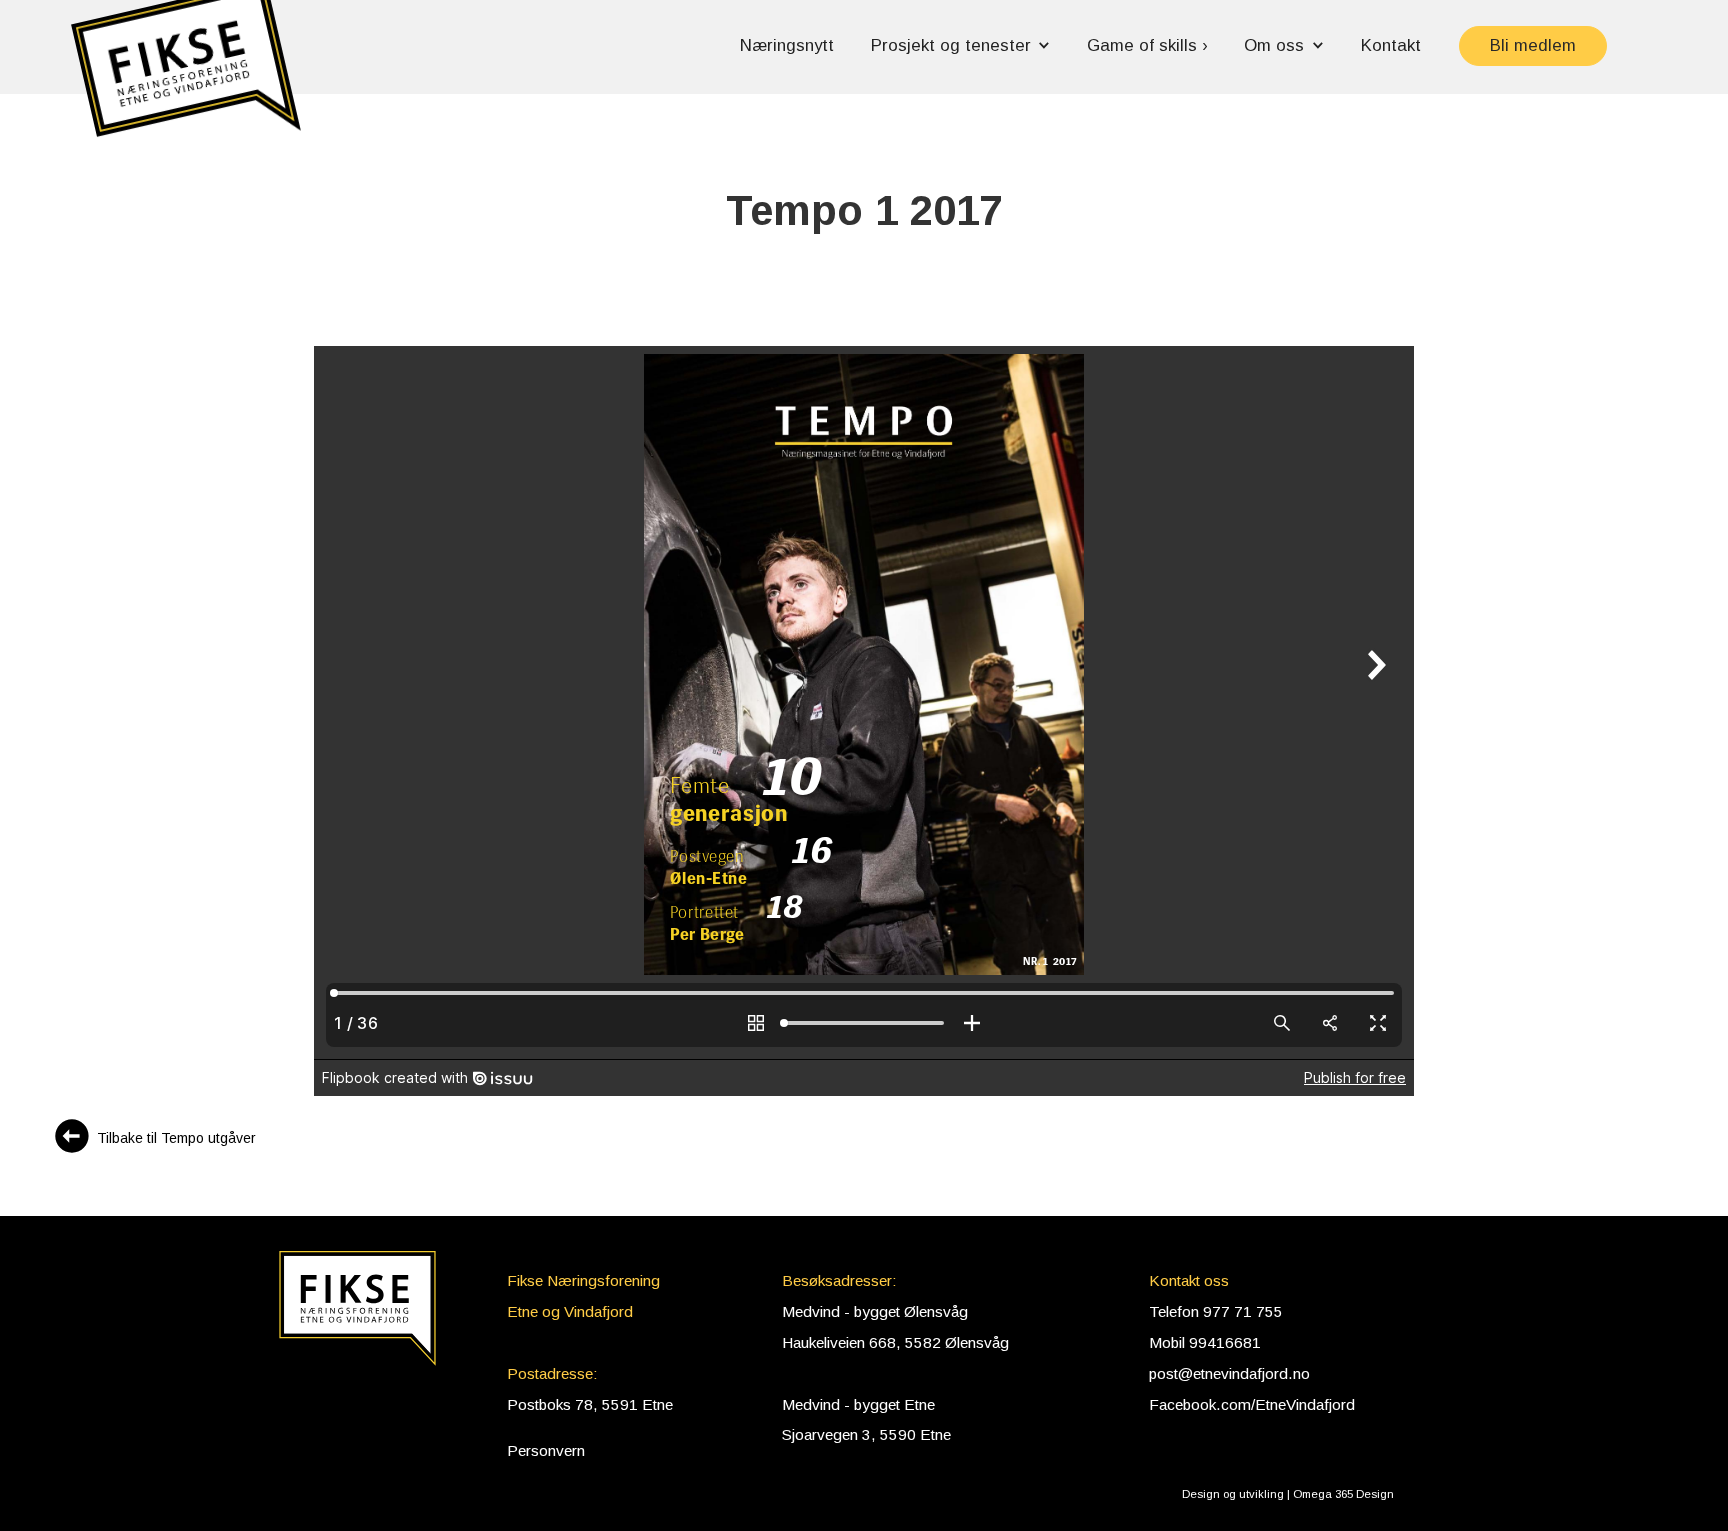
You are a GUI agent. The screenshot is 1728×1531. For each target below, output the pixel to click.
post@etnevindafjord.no (1229, 1373)
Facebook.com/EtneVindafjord (1252, 1404)
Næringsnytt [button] (787, 45)
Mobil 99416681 (1205, 1342)
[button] (186, 77)
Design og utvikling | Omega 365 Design (1288, 1494)
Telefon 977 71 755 (1216, 1311)
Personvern (546, 1450)
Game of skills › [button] (1147, 45)
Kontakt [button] (1391, 45)
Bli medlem (1533, 45)
